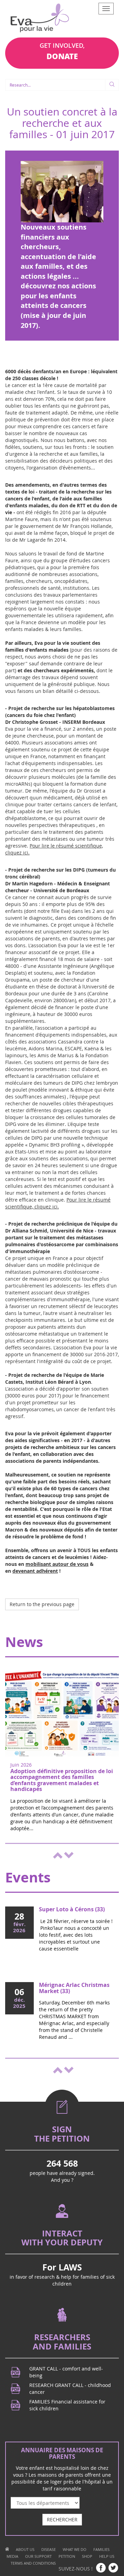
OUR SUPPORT (38, 2556)
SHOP (87, 2556)
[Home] (7, 2549)
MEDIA (12, 2556)
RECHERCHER (62, 2519)
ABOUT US (25, 2549)
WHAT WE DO (75, 2549)
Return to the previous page (42, 1604)
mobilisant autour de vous (57, 1564)
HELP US (107, 2556)
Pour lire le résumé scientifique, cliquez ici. (58, 1203)
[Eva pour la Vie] (40, 19)
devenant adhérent (35, 1571)
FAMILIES (101, 2549)
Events (28, 1877)
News (24, 1642)
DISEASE (49, 2549)
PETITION (67, 2556)
